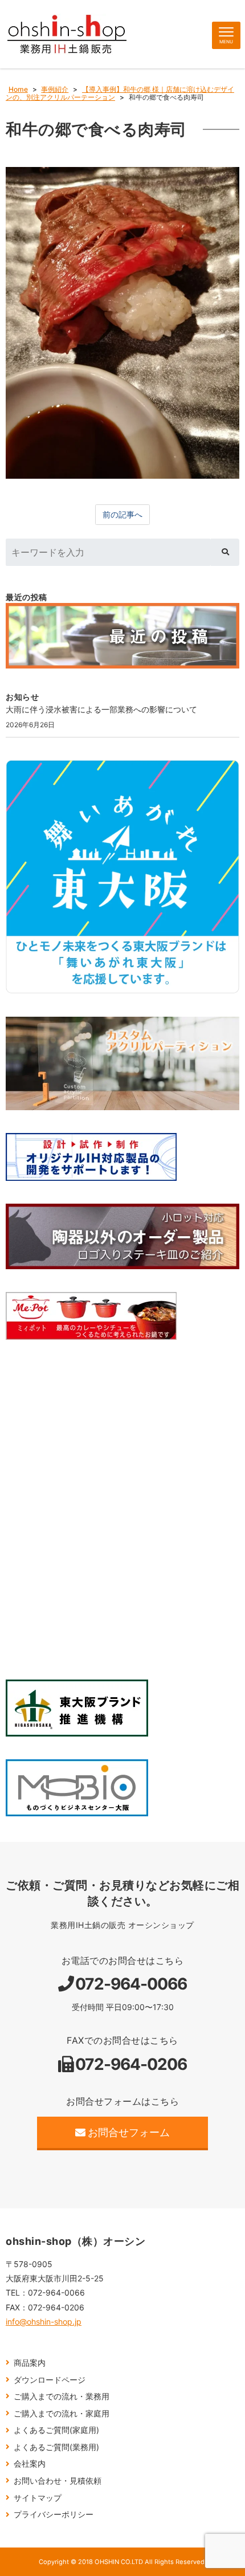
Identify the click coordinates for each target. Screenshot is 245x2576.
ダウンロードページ (50, 2380)
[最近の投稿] (122, 636)
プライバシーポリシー (54, 2514)
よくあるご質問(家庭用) (56, 2430)
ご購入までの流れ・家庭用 (62, 2413)
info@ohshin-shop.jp (44, 2322)
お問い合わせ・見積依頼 (58, 2481)
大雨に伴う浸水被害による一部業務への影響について (101, 709)
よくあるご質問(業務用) (56, 2447)
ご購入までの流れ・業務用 (62, 2396)
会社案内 (30, 2463)
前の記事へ (122, 514)
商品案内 (30, 2363)
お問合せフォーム (129, 2132)
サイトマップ (38, 2498)
